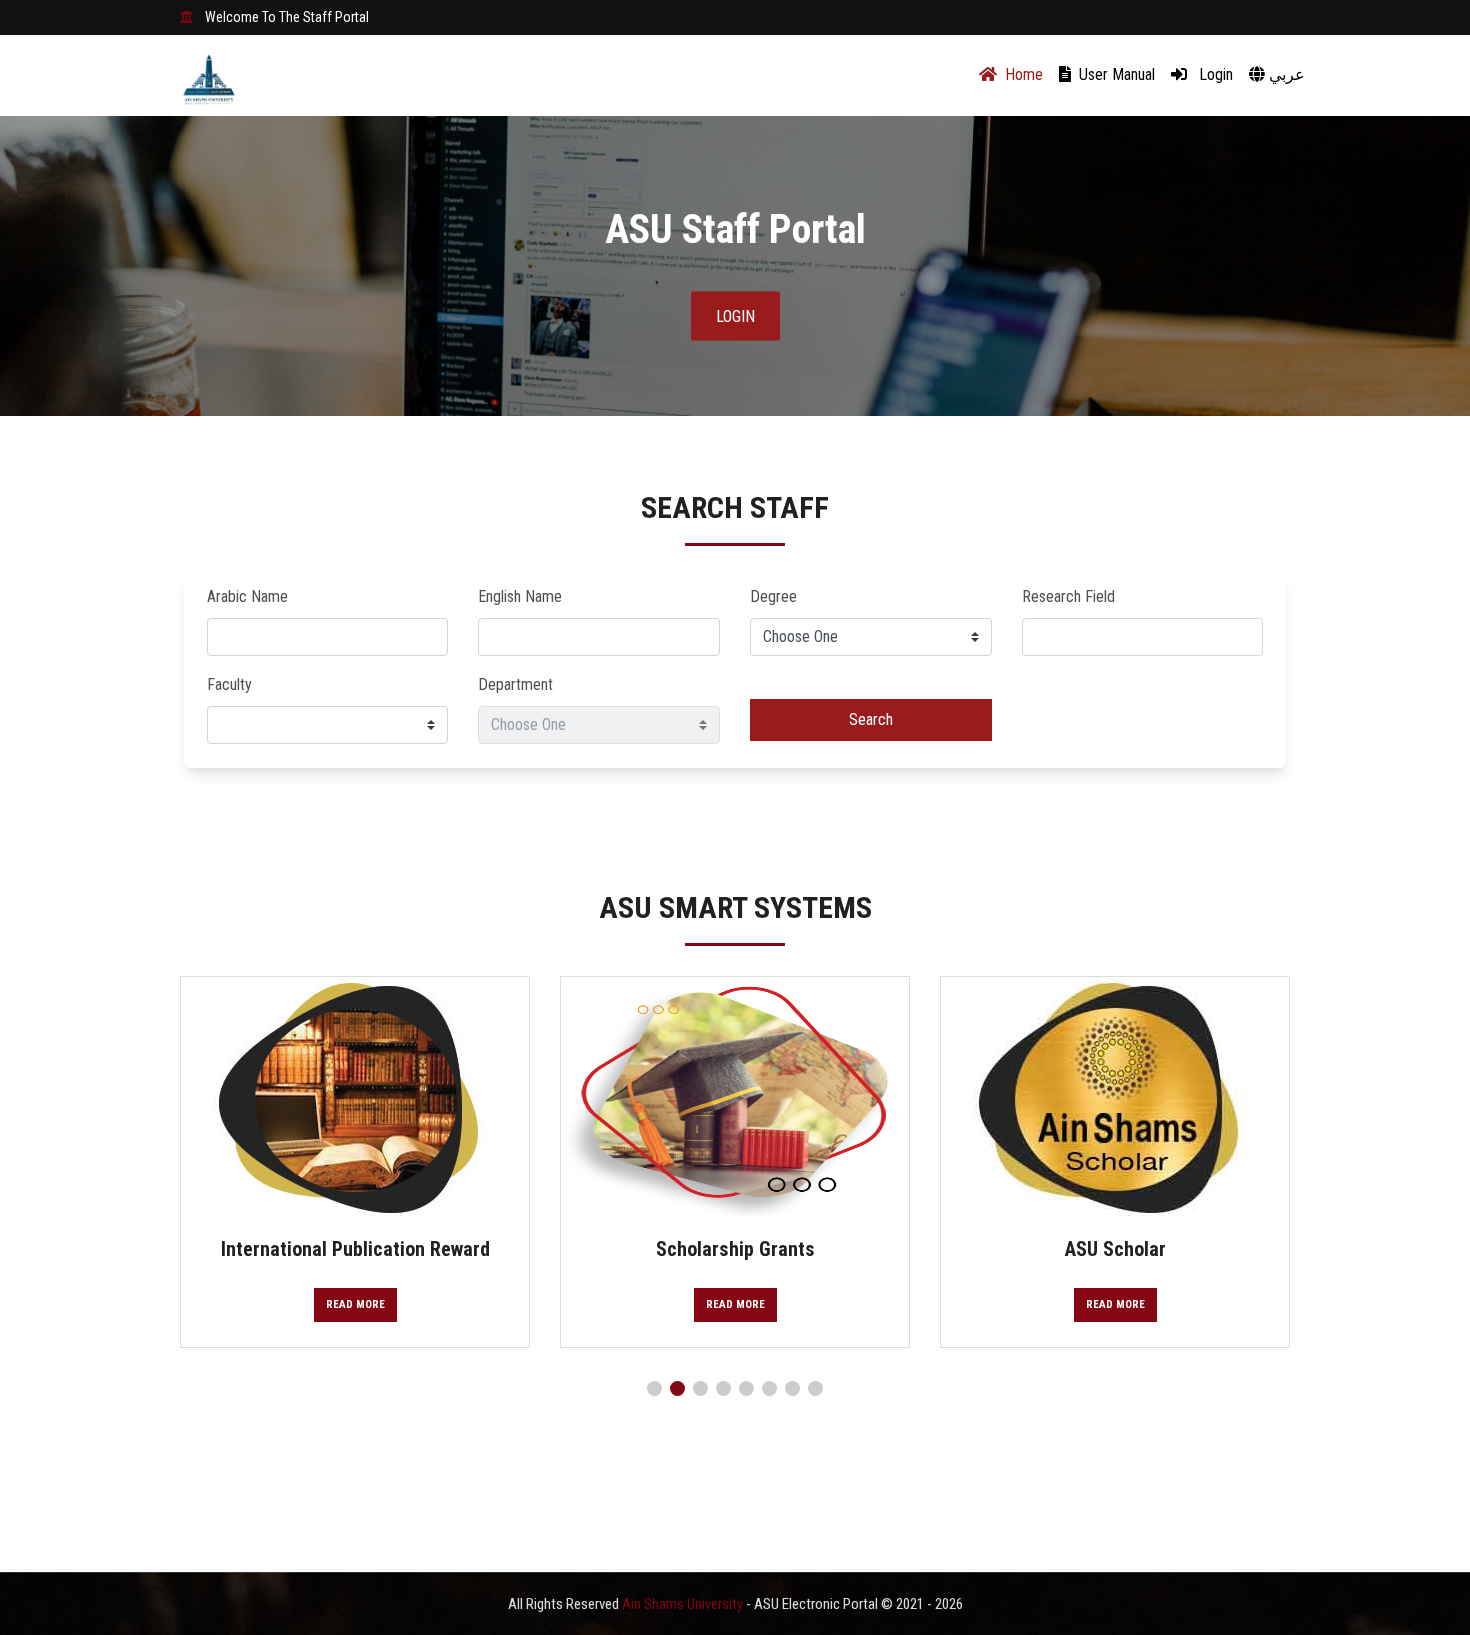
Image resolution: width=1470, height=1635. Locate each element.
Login (1214, 74)
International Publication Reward (355, 1249)
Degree (773, 596)
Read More (355, 1304)
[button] (654, 1388)
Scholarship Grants (735, 1249)
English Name (520, 596)
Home (1022, 74)
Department (515, 684)
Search (871, 719)
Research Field (1068, 596)
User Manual (1115, 74)
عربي (1285, 74)
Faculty (229, 684)
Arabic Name (247, 596)
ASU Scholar (1115, 1249)
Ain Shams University (684, 1604)
